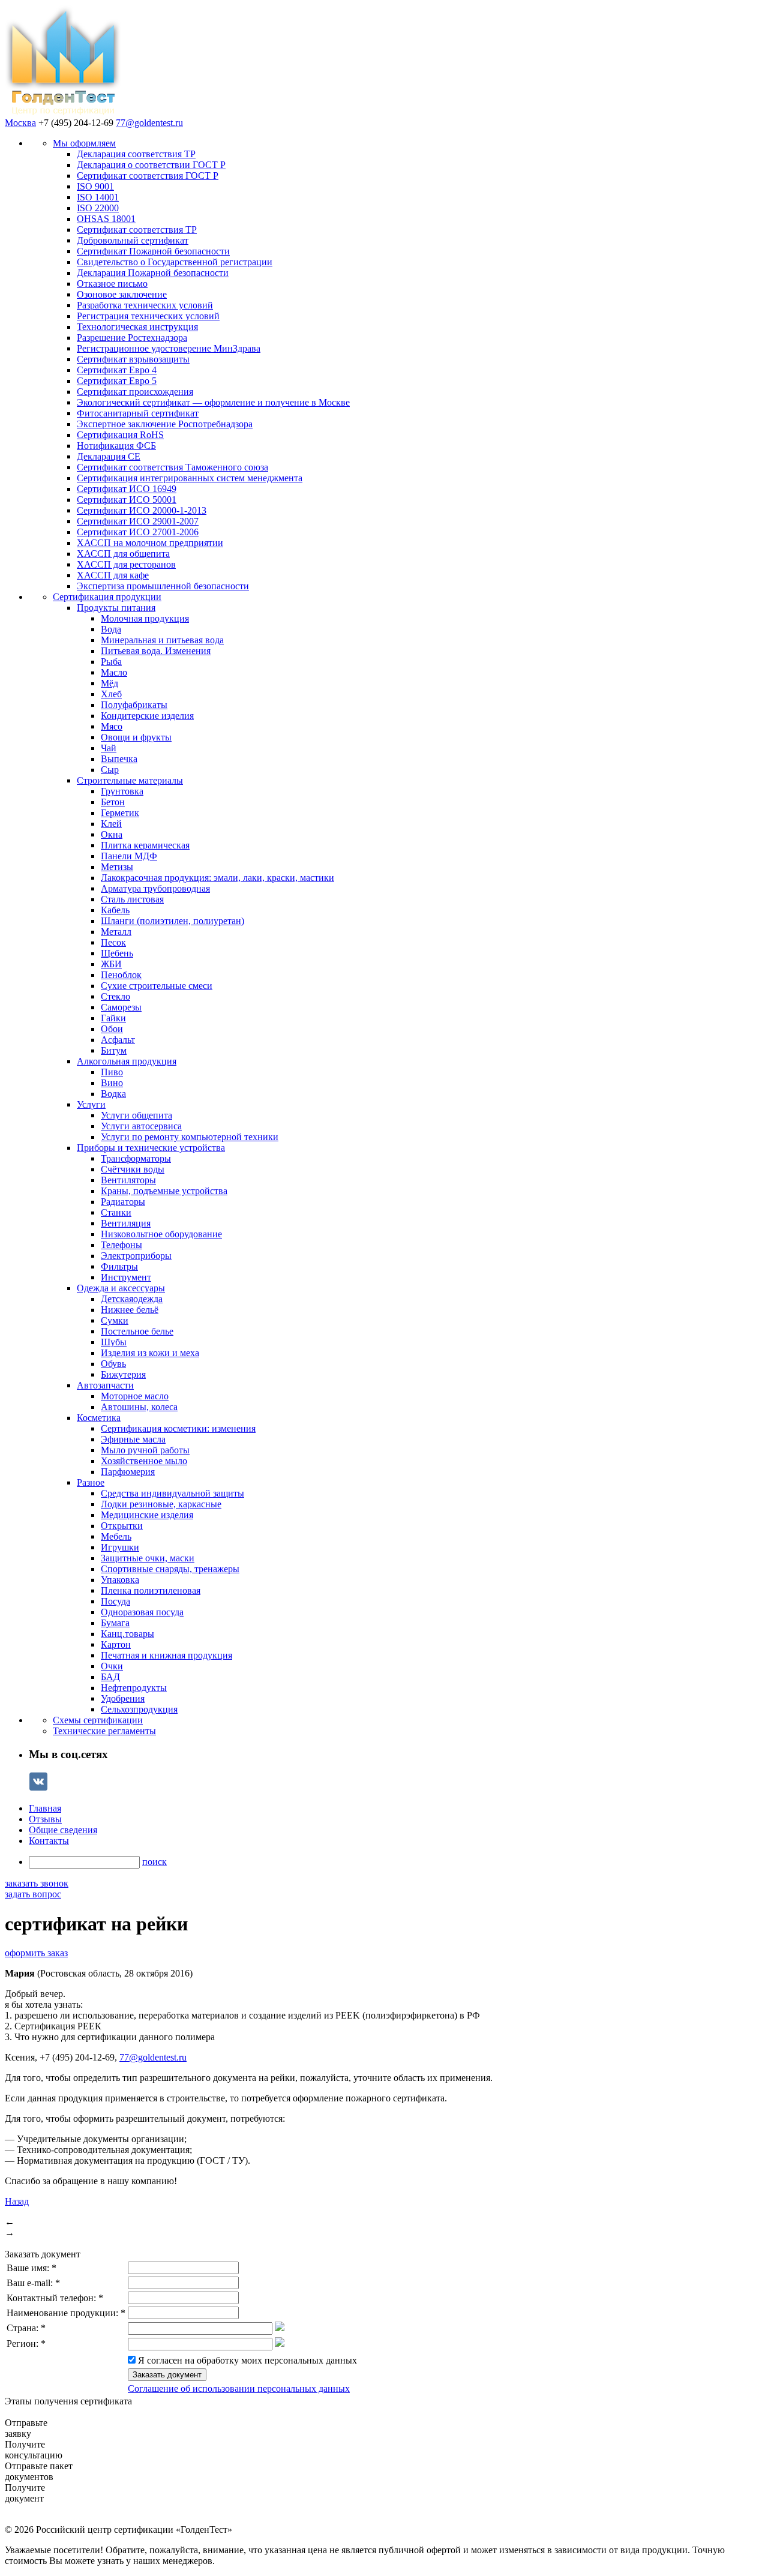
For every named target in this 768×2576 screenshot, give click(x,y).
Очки (112, 1666)
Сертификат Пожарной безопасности (153, 251)
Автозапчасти (105, 1385)
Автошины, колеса (139, 1407)
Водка (113, 1094)
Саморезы (121, 1007)
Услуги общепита (136, 1115)
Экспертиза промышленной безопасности (163, 586)
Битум (114, 1050)
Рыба (111, 662)
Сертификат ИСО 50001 (127, 500)
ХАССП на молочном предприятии (150, 543)
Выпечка (119, 759)
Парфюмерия (128, 1472)
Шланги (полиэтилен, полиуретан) (172, 921)
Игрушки (120, 1547)
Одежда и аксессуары (121, 1288)
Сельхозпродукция (139, 1709)
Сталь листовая (132, 899)
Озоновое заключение (122, 294)
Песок (113, 942)
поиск (154, 1862)
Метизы (117, 867)
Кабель (115, 910)
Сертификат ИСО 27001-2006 (138, 532)
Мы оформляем (84, 143)
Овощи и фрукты (136, 737)
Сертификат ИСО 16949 (127, 489)
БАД (110, 1677)
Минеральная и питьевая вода (162, 640)
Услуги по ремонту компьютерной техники (190, 1137)
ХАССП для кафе (113, 575)
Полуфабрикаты (134, 705)
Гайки (113, 1018)
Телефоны (121, 1245)
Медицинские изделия (147, 1515)
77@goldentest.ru (149, 123)
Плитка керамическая (145, 845)
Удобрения (123, 1698)
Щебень (117, 953)
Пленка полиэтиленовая (151, 1590)
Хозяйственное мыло (144, 1461)
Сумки (115, 1320)
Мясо (112, 726)
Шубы (114, 1342)
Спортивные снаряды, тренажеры (170, 1569)
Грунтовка (122, 791)
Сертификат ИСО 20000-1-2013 (142, 510)
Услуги (91, 1104)
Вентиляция (126, 1223)
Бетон (113, 802)
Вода (111, 629)
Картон (116, 1644)
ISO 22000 (98, 208)
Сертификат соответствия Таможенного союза (172, 467)
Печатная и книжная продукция (166, 1655)
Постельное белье (137, 1331)
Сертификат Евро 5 (117, 381)
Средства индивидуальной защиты (172, 1493)
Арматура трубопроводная (155, 888)
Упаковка (120, 1580)
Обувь (113, 1364)
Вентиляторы (128, 1180)
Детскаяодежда (132, 1299)
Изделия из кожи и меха (150, 1353)
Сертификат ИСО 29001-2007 (138, 521)
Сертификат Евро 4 (117, 370)
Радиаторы (123, 1202)
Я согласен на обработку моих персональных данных (247, 2360)
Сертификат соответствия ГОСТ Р (148, 176)
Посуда (115, 1601)
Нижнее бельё (130, 1310)
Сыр (110, 770)
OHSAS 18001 (106, 219)
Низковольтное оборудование (161, 1234)
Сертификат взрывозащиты (133, 359)
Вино (112, 1083)
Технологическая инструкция (137, 327)
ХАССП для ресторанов (126, 564)
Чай (109, 748)
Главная (45, 1808)
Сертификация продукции (107, 597)
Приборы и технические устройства (151, 1148)
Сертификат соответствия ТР (137, 230)
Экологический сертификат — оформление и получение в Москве (213, 402)
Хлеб (111, 694)
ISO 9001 (95, 186)
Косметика (99, 1418)
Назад (17, 2201)
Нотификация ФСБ (116, 446)
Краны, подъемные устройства (164, 1191)
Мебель (116, 1536)
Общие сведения (63, 1830)
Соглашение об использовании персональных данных (239, 2388)
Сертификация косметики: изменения (178, 1428)
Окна (112, 834)
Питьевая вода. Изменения (156, 651)
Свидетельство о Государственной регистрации (175, 262)
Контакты (49, 1841)
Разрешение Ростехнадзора (132, 338)
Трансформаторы (136, 1158)
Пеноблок (121, 975)
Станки (116, 1212)
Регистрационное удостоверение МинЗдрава (169, 348)
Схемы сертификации (98, 1720)
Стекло (115, 996)
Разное (91, 1482)
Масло (114, 672)
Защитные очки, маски (148, 1558)
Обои (112, 1029)
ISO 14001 (98, 197)
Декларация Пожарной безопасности (153, 273)
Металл (116, 932)
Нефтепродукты (134, 1688)
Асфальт (118, 1040)
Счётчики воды (133, 1169)
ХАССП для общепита (123, 554)
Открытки (122, 1526)
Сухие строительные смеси (157, 986)
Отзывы (45, 1819)
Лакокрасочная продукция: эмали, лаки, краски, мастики (217, 878)
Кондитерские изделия (147, 716)
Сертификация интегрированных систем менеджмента (190, 478)
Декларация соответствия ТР (136, 154)
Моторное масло (135, 1396)
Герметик (120, 813)
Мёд (109, 683)
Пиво (112, 1072)
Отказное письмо (112, 284)
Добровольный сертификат (133, 240)
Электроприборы (136, 1256)
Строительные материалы (130, 780)
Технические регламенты (104, 1731)
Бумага (115, 1623)
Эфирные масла (133, 1439)
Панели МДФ (129, 856)
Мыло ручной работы (145, 1450)
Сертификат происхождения (135, 392)
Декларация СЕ (109, 456)
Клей (111, 824)
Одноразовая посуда (142, 1612)
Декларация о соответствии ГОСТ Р (151, 165)
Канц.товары (127, 1634)
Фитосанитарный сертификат (138, 413)
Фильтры (119, 1266)
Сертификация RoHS (120, 435)
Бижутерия (123, 1374)
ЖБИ (111, 964)
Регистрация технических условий (148, 316)
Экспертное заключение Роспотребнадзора (165, 424)
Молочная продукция (145, 618)
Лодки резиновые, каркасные (161, 1504)
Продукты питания (116, 608)
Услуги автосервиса (141, 1126)
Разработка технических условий (145, 305)
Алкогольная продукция (127, 1061)
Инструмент (126, 1277)
